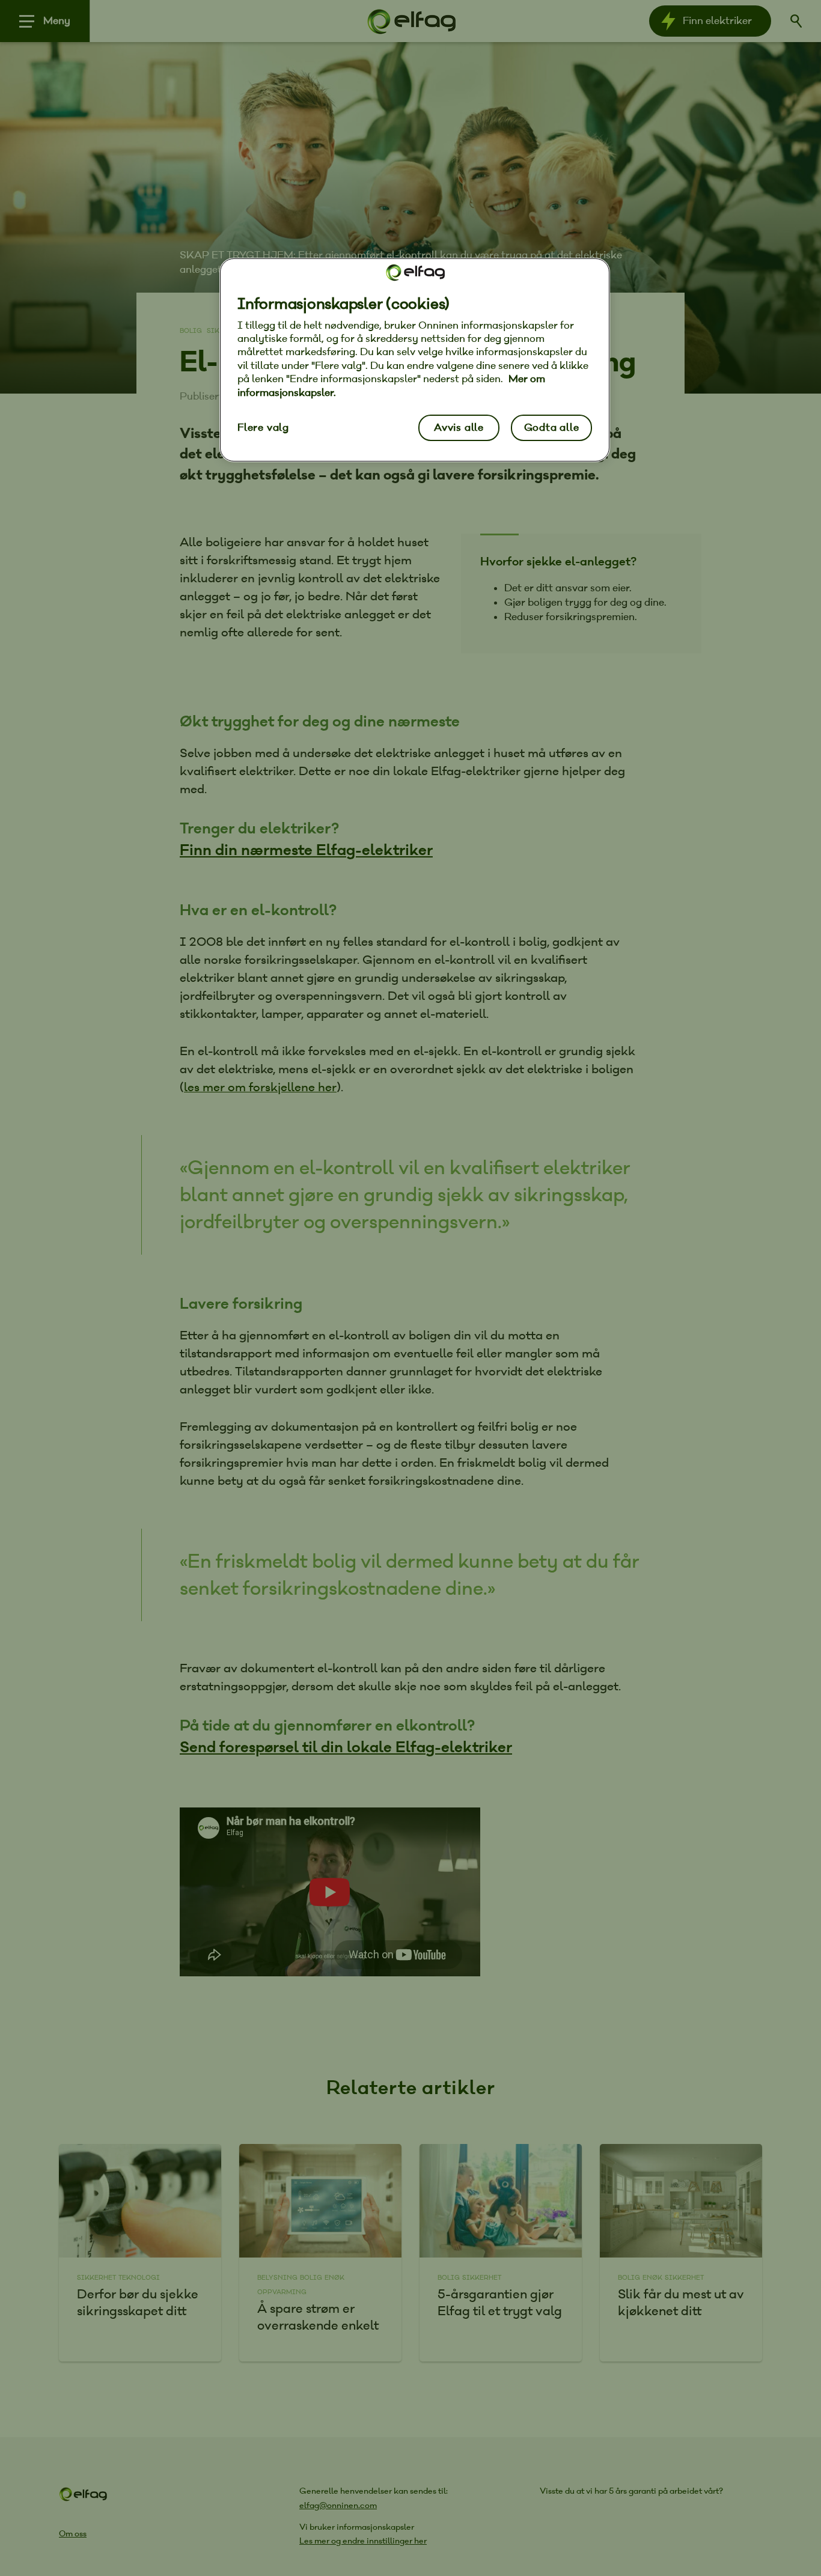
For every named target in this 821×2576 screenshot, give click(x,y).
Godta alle (552, 428)
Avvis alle (459, 428)
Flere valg (263, 428)
